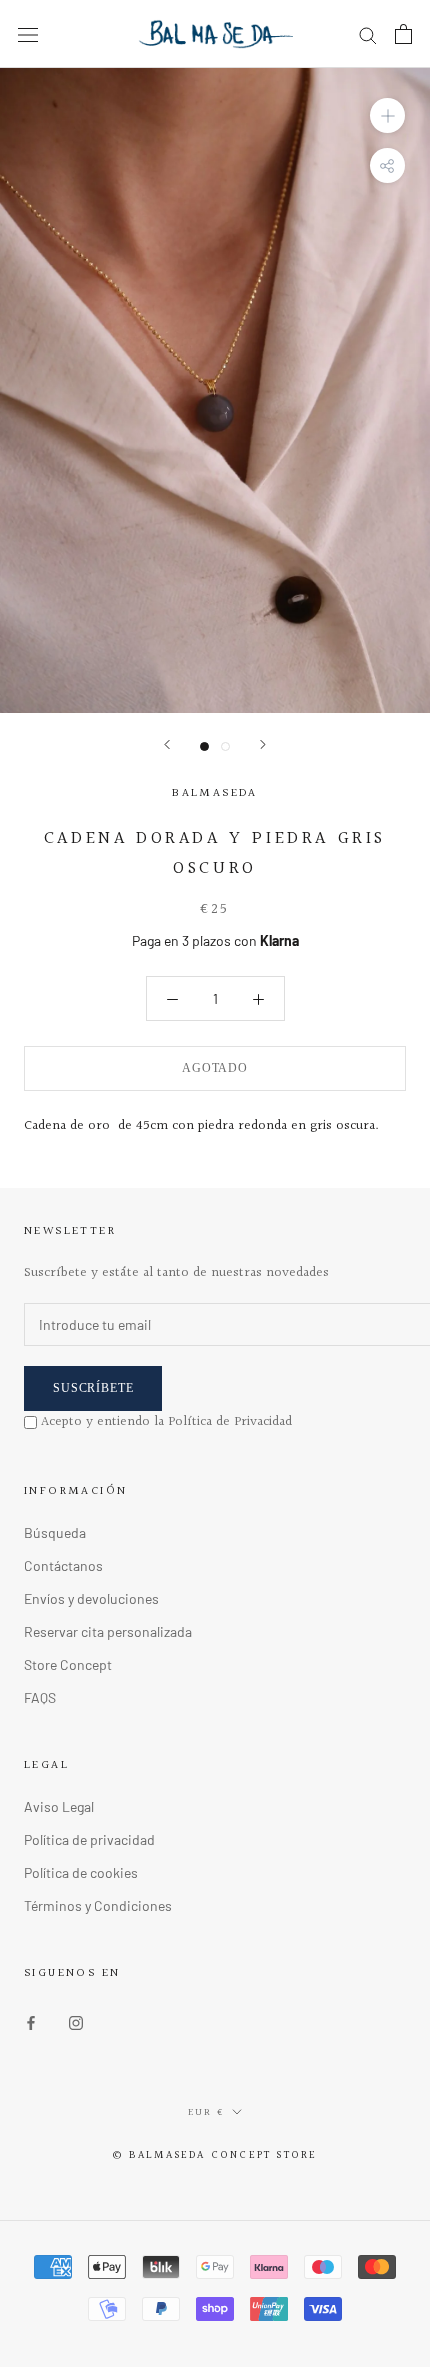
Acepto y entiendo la (166, 1422)
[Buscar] (368, 34)
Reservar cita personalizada (108, 1631)
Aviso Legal (59, 1806)
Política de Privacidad (230, 1422)
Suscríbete (93, 1388)
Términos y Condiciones (98, 1905)
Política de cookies (81, 1872)
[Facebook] (31, 2021)
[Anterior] (167, 744)
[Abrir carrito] (403, 34)
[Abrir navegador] (28, 33)
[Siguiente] (263, 744)
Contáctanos (63, 1565)
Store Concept (68, 1664)
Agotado (215, 1068)
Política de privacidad (89, 1839)
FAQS (40, 1697)
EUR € (206, 2112)
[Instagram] (76, 2021)
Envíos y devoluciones (91, 1598)
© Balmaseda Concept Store (215, 2155)
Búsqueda (55, 1532)
